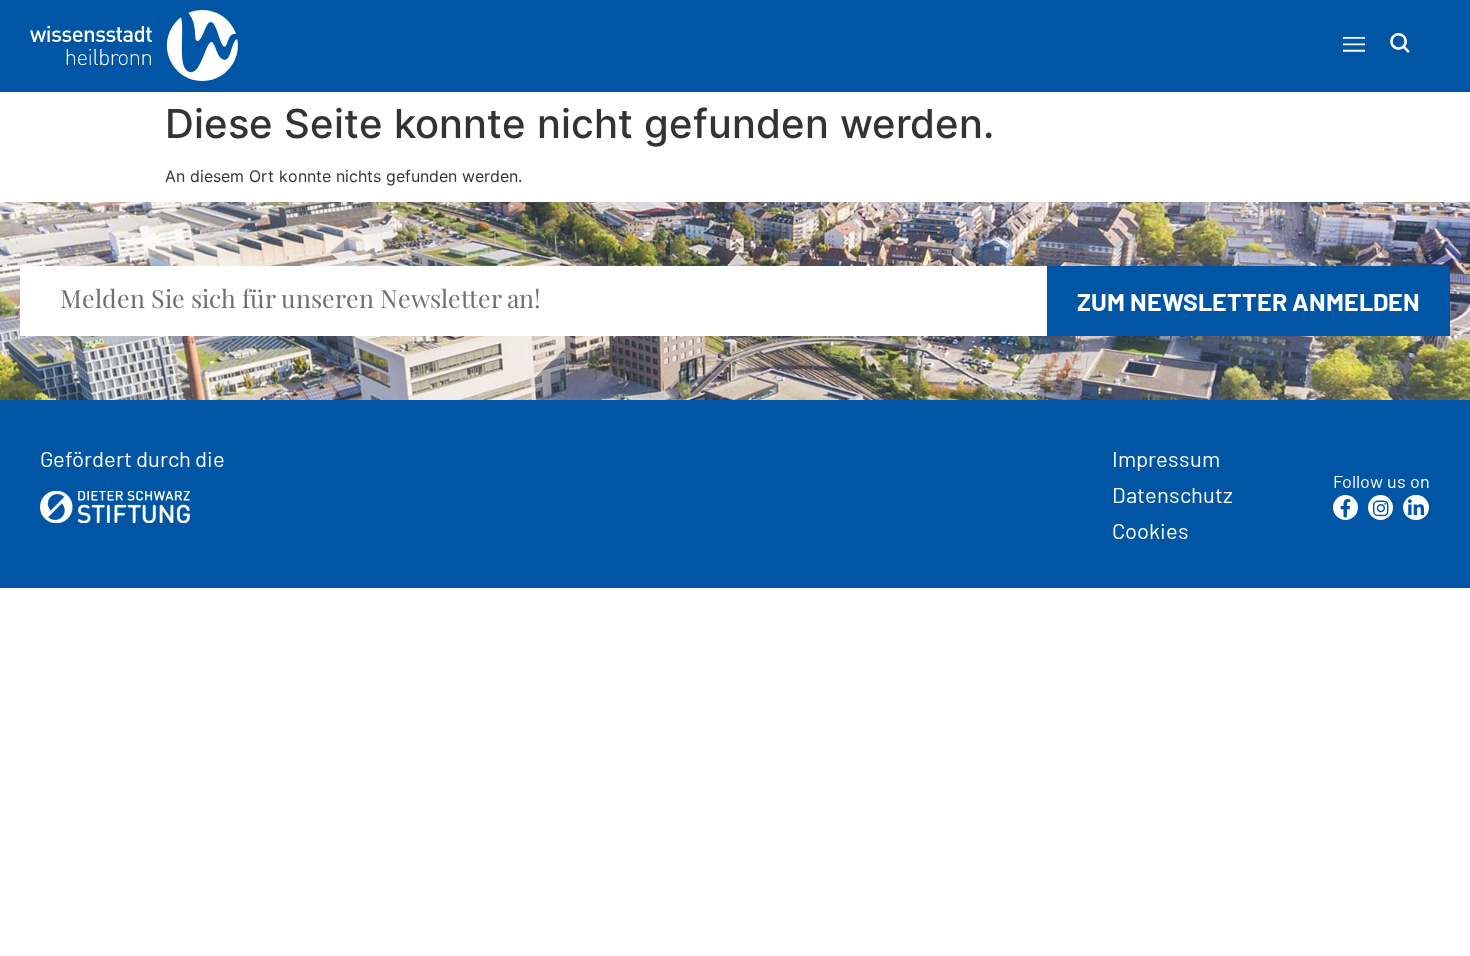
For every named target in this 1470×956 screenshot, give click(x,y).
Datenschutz (1172, 494)
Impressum (1166, 458)
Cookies (1150, 530)
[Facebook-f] (1345, 507)
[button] (1353, 44)
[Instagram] (1380, 507)
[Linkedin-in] (1415, 507)
